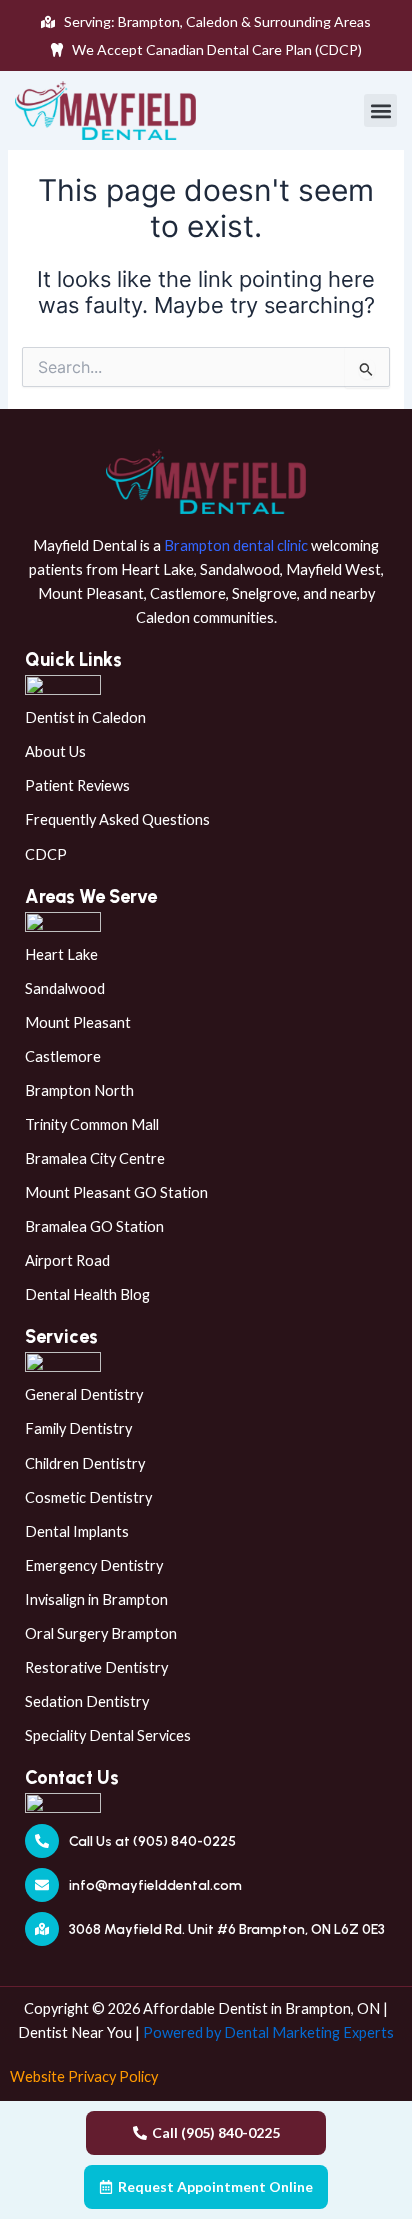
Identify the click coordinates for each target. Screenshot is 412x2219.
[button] (380, 110)
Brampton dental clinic (236, 545)
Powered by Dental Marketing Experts (268, 2032)
